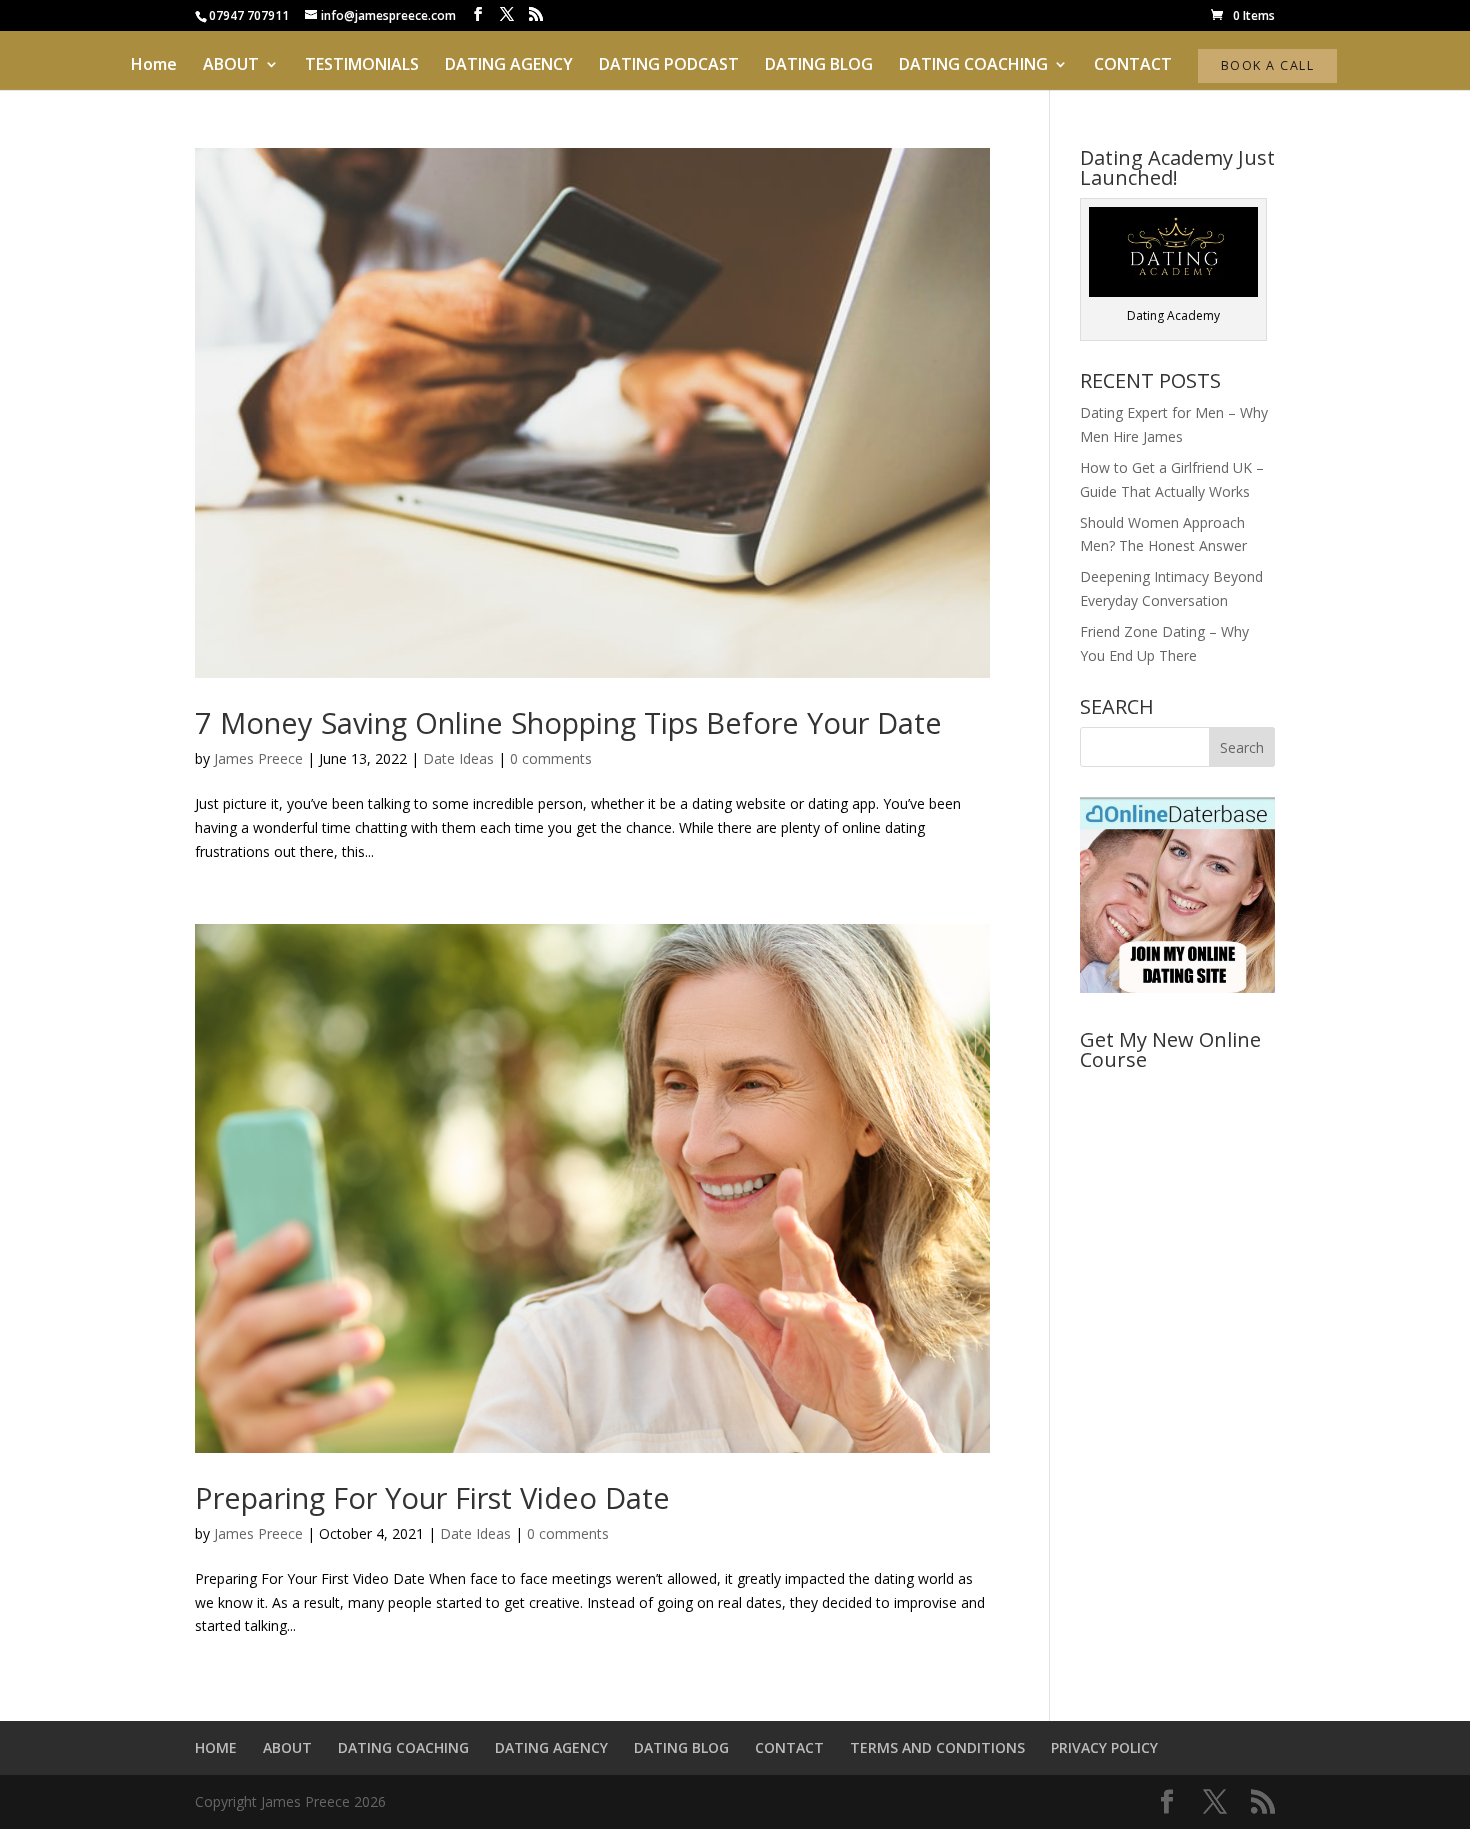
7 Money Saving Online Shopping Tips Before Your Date (568, 722)
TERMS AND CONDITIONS (937, 1747)
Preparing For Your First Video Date (432, 1497)
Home (154, 66)
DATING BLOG (819, 66)
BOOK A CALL (1267, 65)
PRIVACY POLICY (1104, 1747)
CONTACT (1133, 66)
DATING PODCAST (669, 66)
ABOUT (231, 66)
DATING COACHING (973, 66)
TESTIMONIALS (362, 66)
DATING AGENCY (509, 66)
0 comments (551, 758)
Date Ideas (458, 758)
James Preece (258, 758)
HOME (216, 1747)
